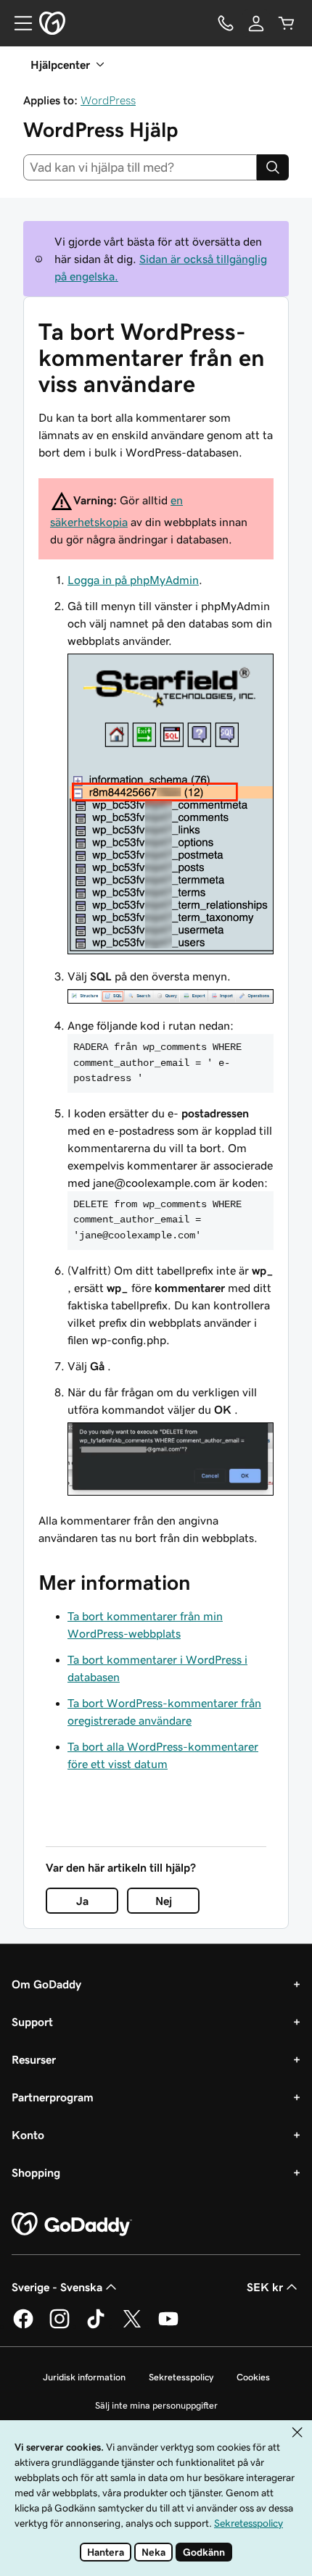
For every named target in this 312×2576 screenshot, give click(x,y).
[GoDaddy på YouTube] (168, 2326)
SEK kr (265, 2287)
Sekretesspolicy (181, 2377)
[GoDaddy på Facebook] (23, 2326)
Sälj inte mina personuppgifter (156, 2405)
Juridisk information (84, 2377)
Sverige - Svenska (57, 2287)
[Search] (273, 167)
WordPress (108, 100)
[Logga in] (256, 23)
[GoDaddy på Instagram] (59, 2326)
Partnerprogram (53, 2097)
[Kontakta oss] (226, 23)
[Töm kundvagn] (287, 23)
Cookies (253, 2377)
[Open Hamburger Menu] (17, 23)
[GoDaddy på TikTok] (96, 2326)
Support (32, 2022)
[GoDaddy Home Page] (72, 2225)
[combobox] (140, 167)
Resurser (34, 2059)
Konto (28, 2135)
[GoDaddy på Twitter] (132, 2326)
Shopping (36, 2172)
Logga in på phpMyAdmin (133, 580)
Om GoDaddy (46, 1984)
